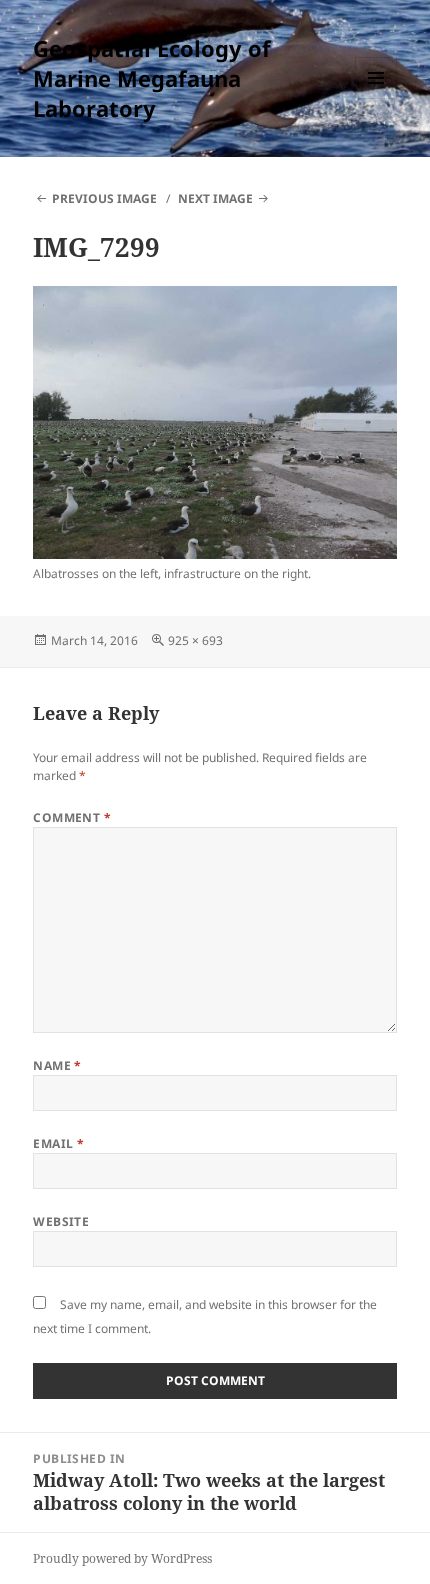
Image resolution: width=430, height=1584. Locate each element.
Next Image (215, 198)
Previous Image (104, 198)
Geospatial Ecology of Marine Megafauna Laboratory (152, 78)
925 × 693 (195, 640)
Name (57, 1065)
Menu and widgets (376, 98)
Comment (72, 817)
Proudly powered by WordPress (122, 1558)
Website (61, 1221)
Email (58, 1143)
